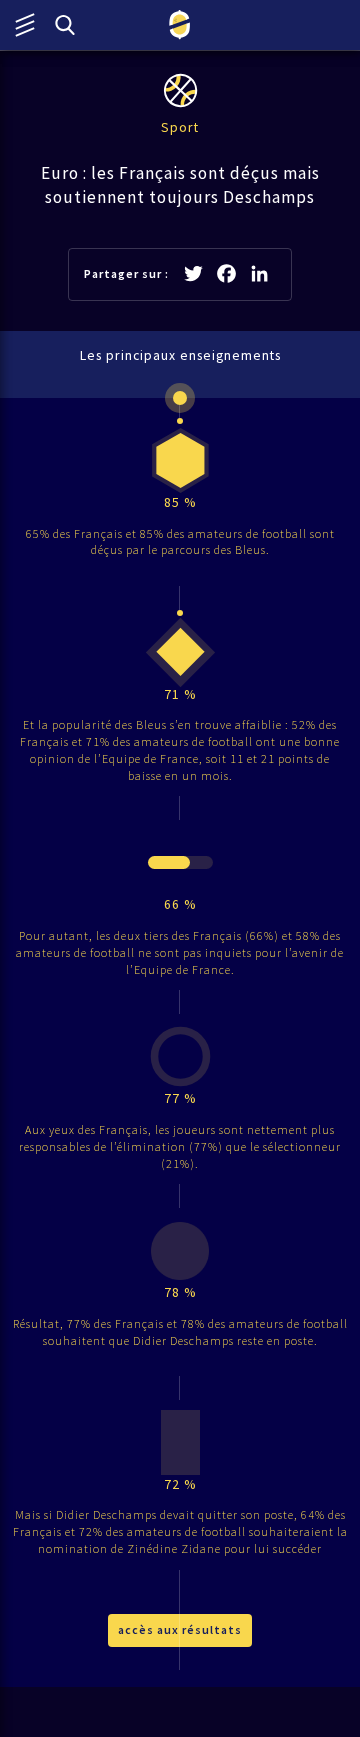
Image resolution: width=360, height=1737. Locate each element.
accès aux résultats (180, 1629)
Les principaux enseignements (180, 355)
